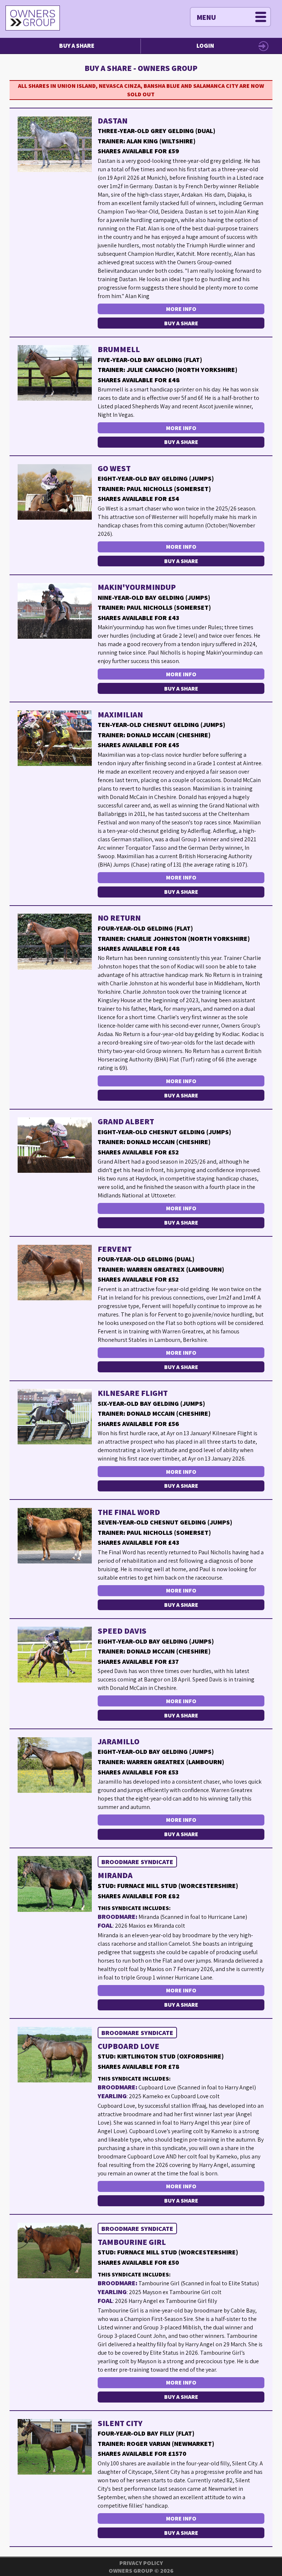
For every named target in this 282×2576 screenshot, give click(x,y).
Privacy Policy (141, 2563)
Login (205, 46)
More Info (181, 309)
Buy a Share (77, 46)
